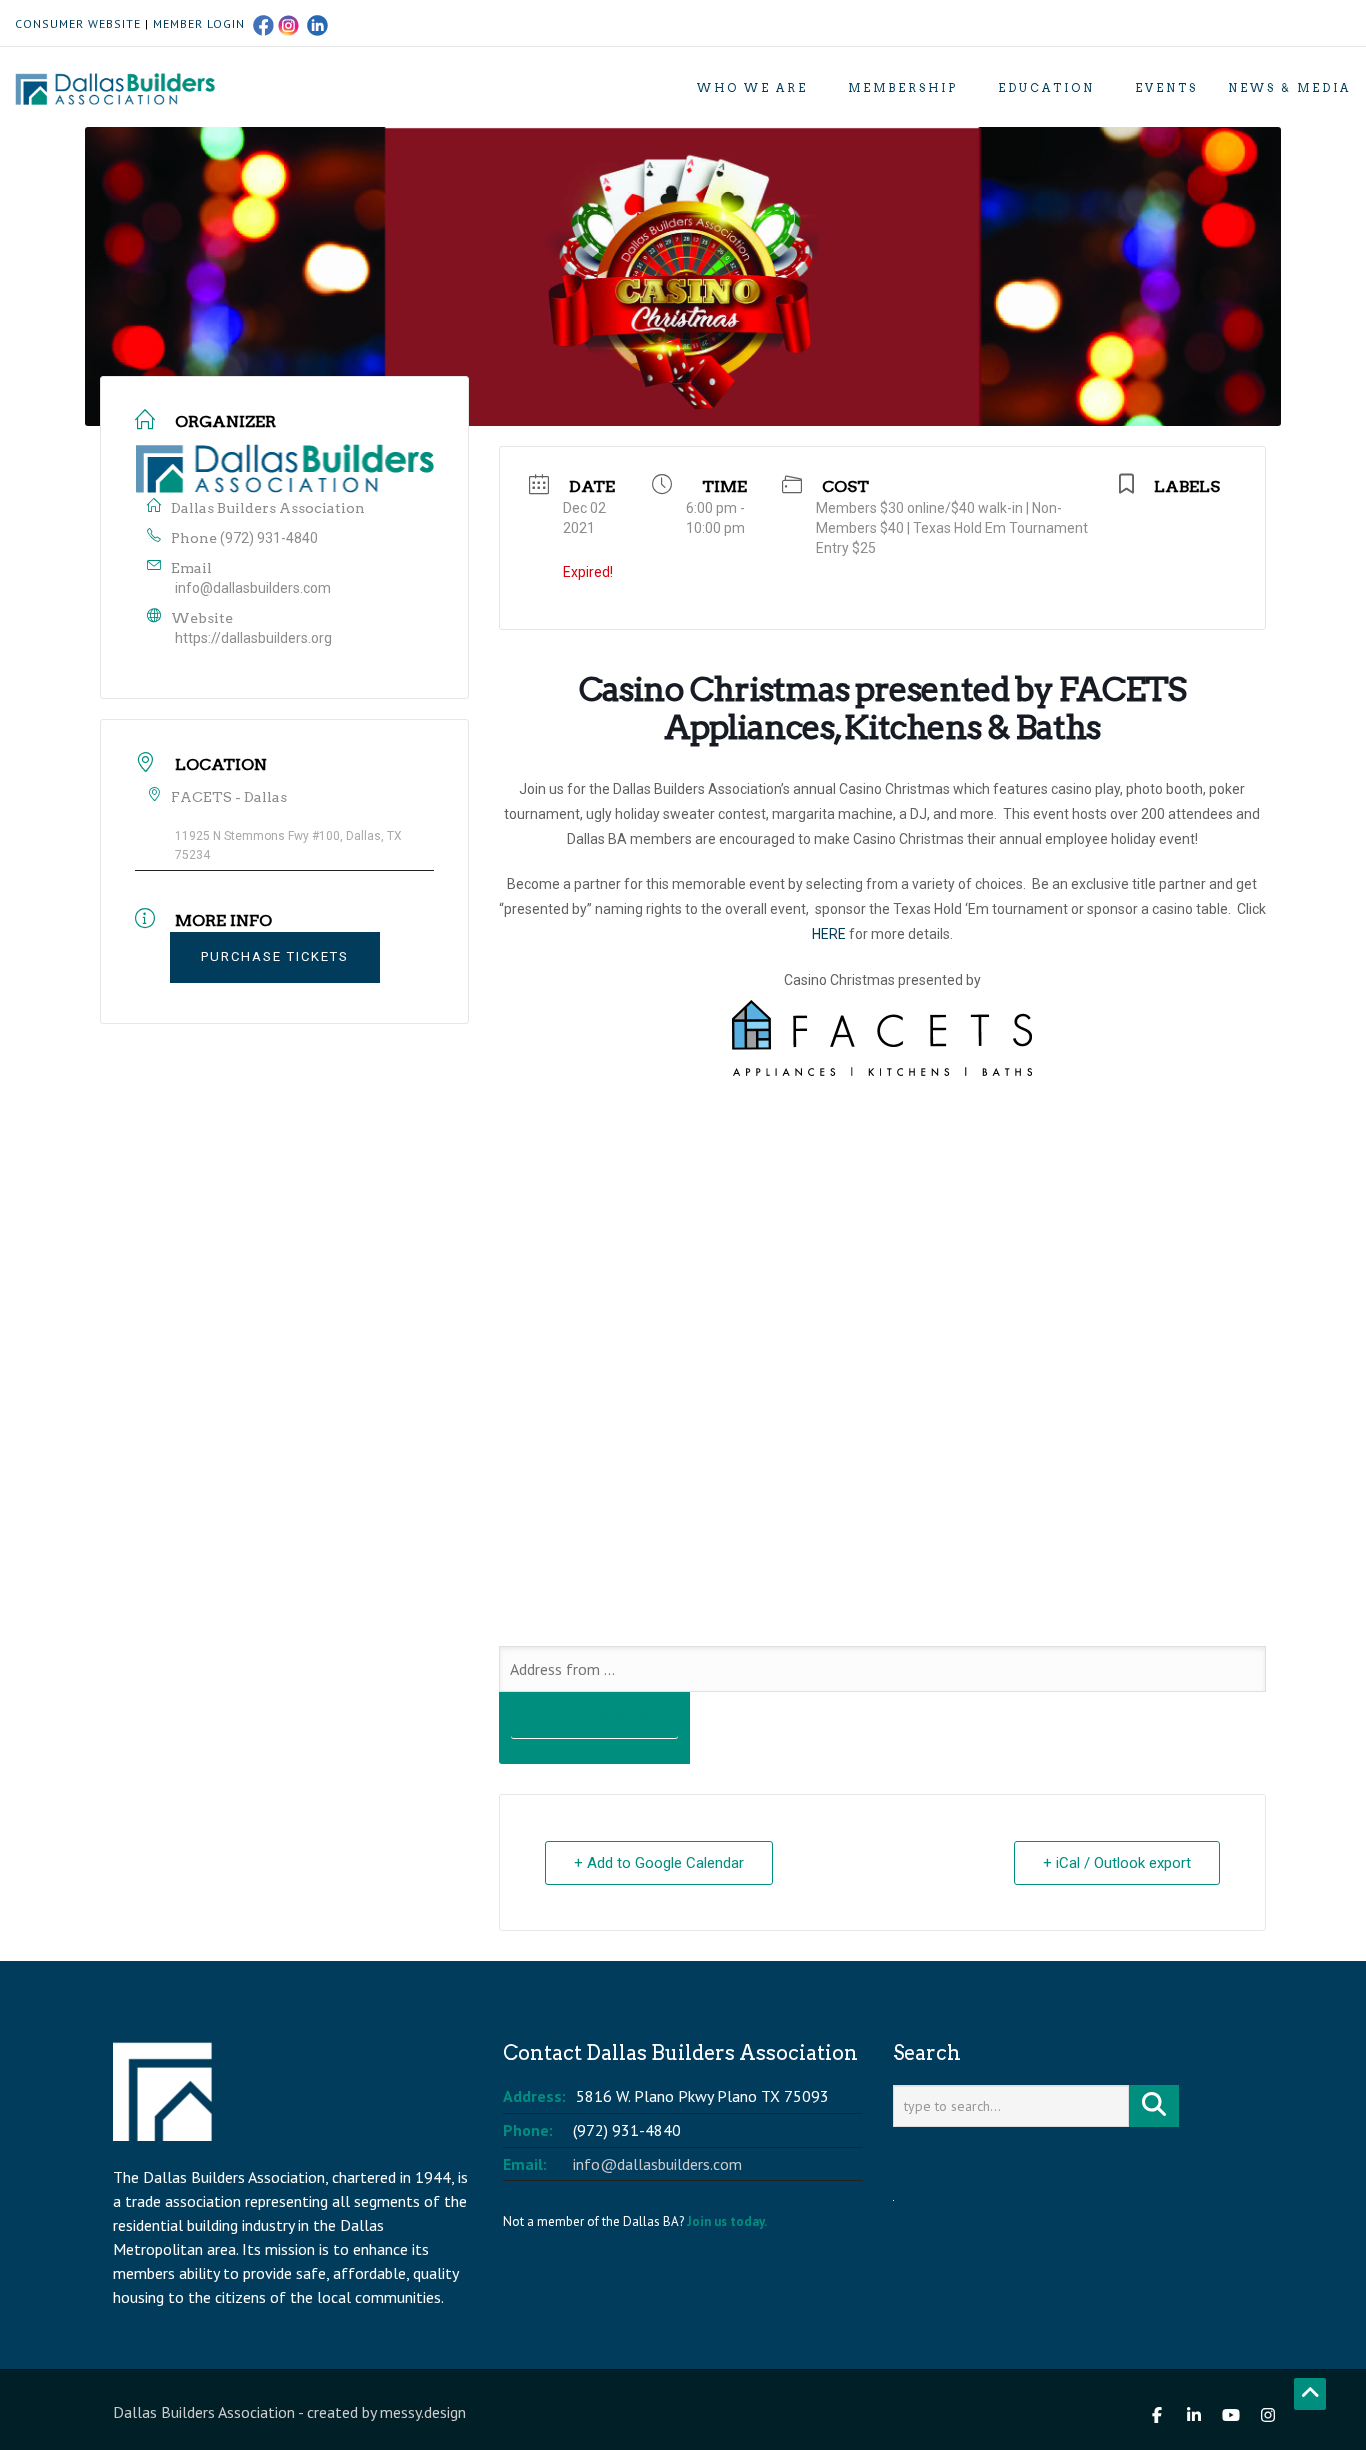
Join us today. (727, 2221)
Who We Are (752, 88)
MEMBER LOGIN (199, 23)
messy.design (423, 2412)
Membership (903, 88)
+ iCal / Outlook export (1117, 1863)
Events (1166, 88)
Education (1046, 88)
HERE (829, 934)
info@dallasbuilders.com (253, 588)
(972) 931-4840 (269, 538)
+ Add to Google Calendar (659, 1863)
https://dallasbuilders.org (253, 638)
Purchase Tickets (275, 956)
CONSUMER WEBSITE (78, 23)
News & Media (1289, 88)
